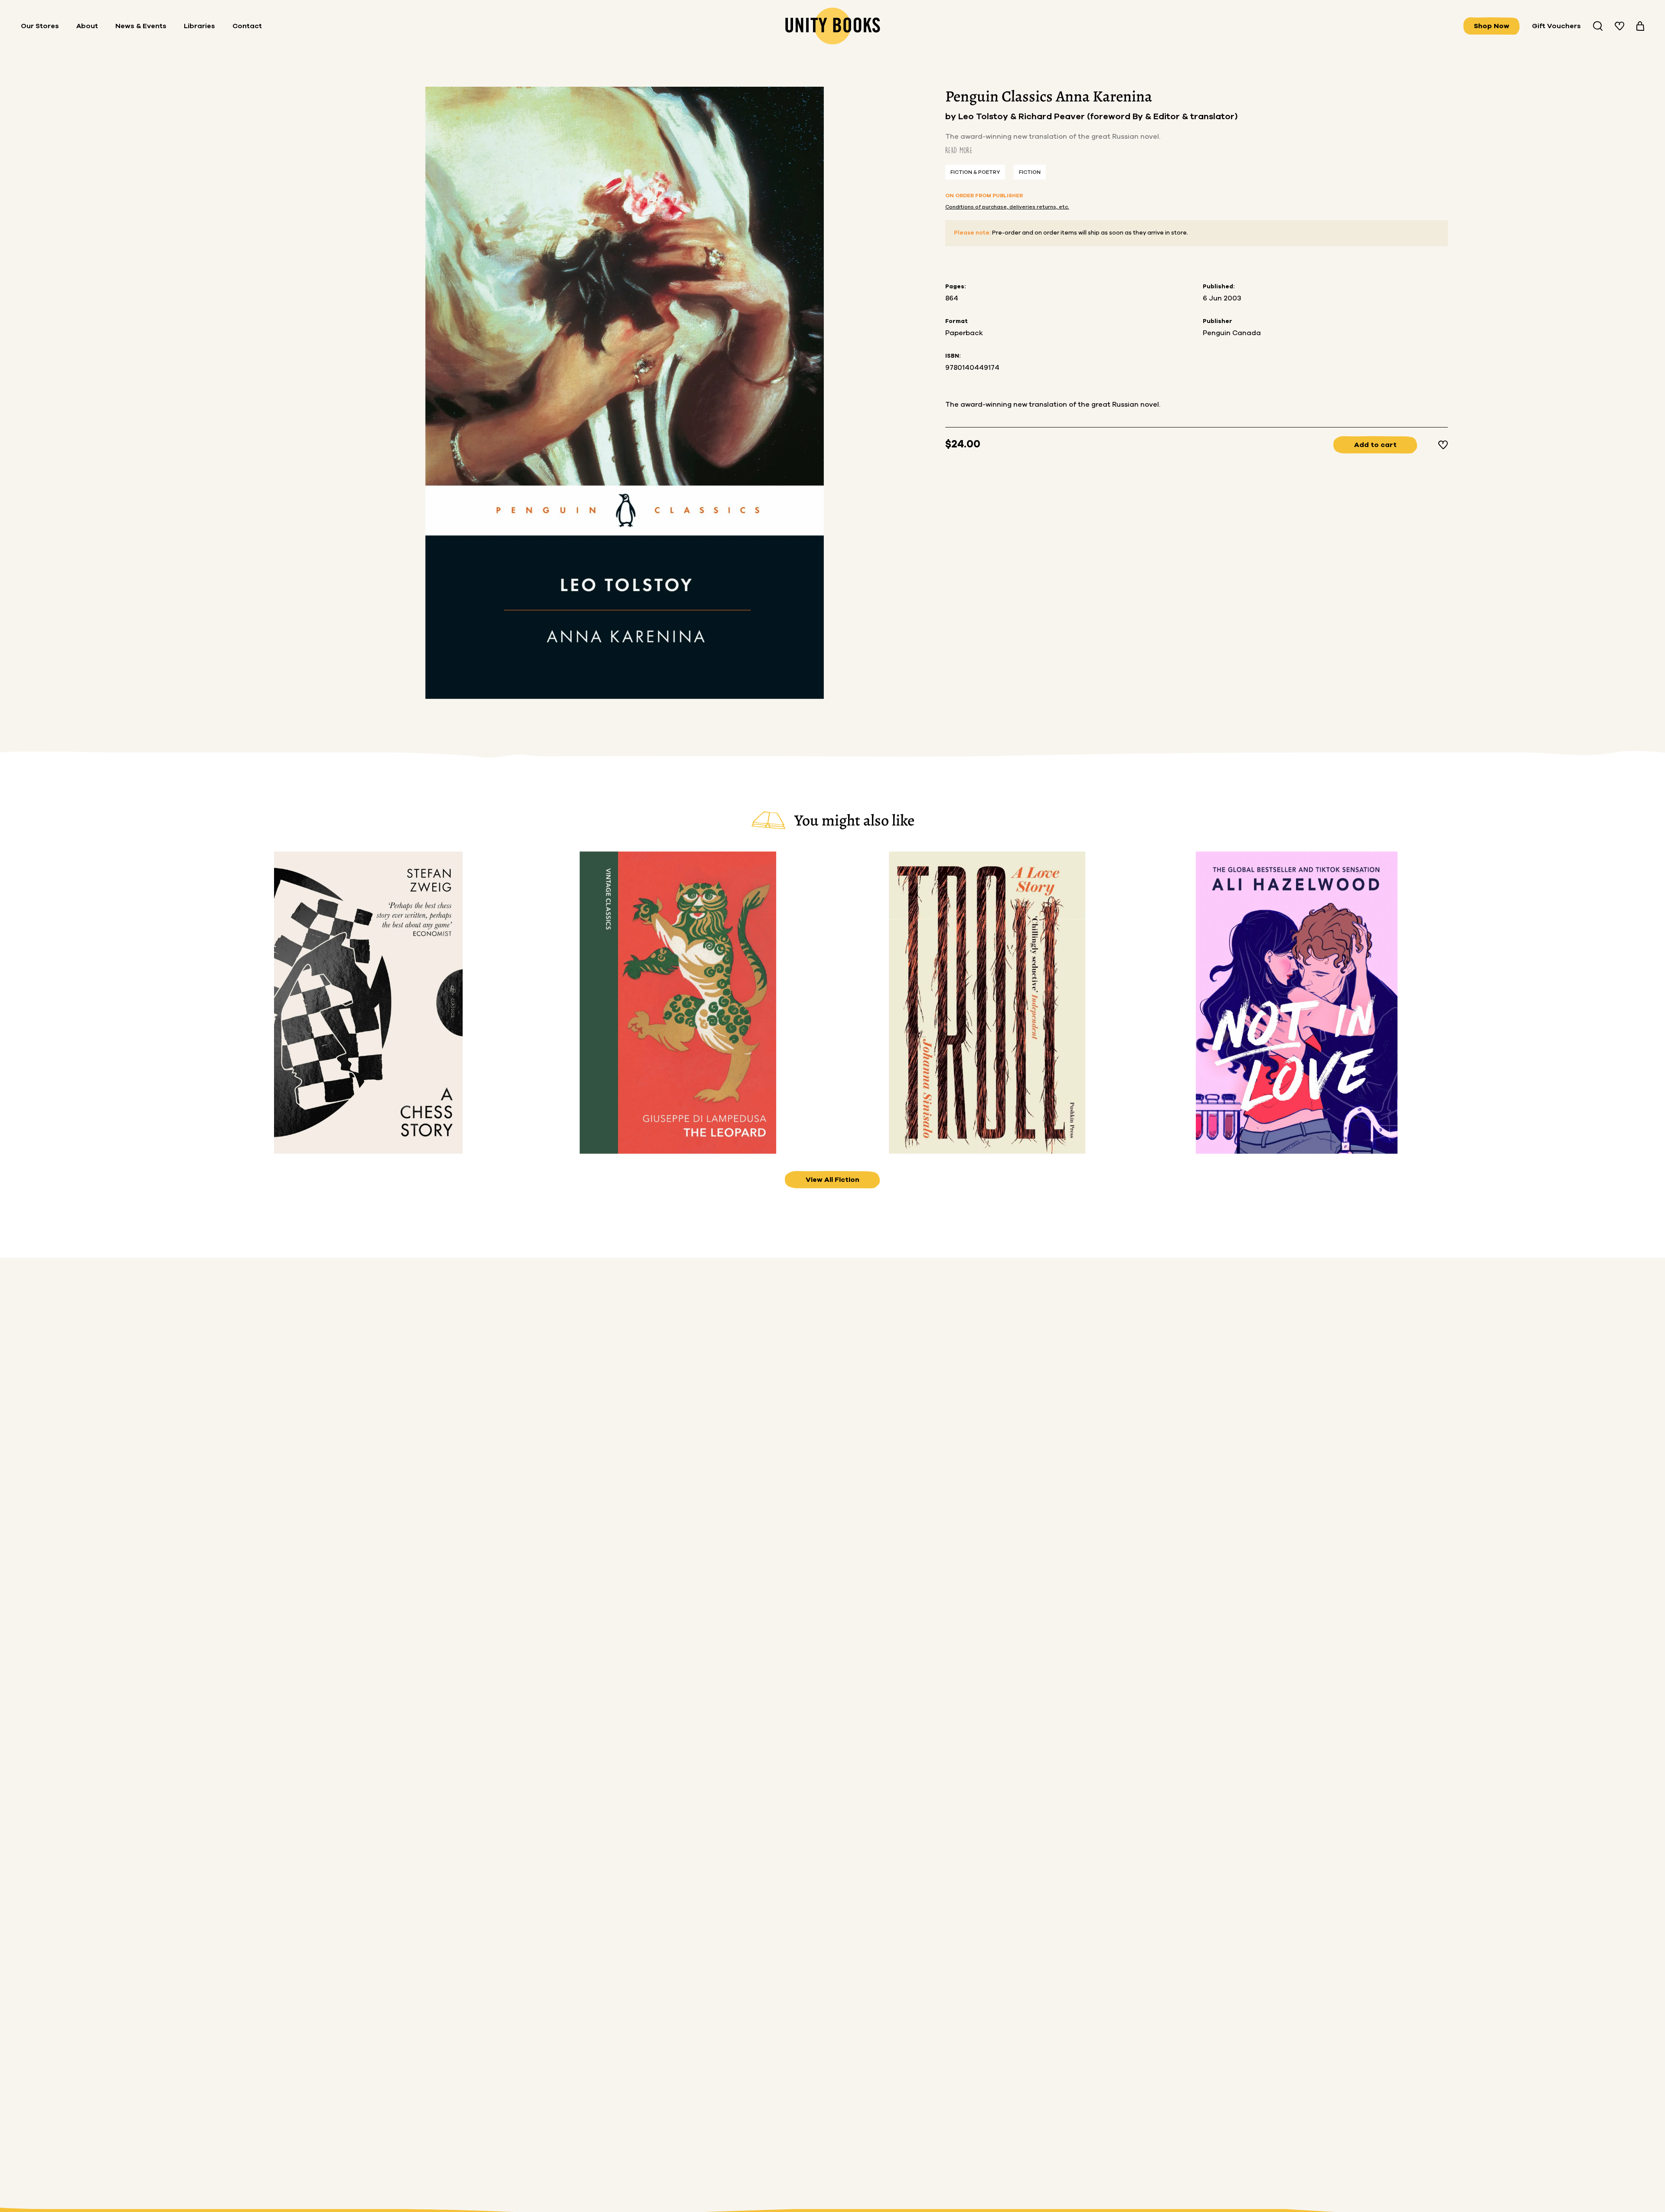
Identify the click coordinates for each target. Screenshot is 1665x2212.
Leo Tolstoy (984, 117)
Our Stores (40, 26)
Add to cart (1375, 445)
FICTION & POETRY (975, 172)
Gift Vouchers (1556, 26)
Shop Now (1492, 26)
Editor (1168, 117)
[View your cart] (1640, 26)
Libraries (199, 26)
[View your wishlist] (1619, 26)
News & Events (141, 26)
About (87, 26)
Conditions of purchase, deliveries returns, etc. (1007, 207)
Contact (247, 26)
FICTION (1030, 172)
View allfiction (832, 1180)
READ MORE (959, 150)
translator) (1214, 117)
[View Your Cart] (1640, 26)
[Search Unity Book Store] (1598, 26)
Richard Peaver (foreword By (1082, 117)
